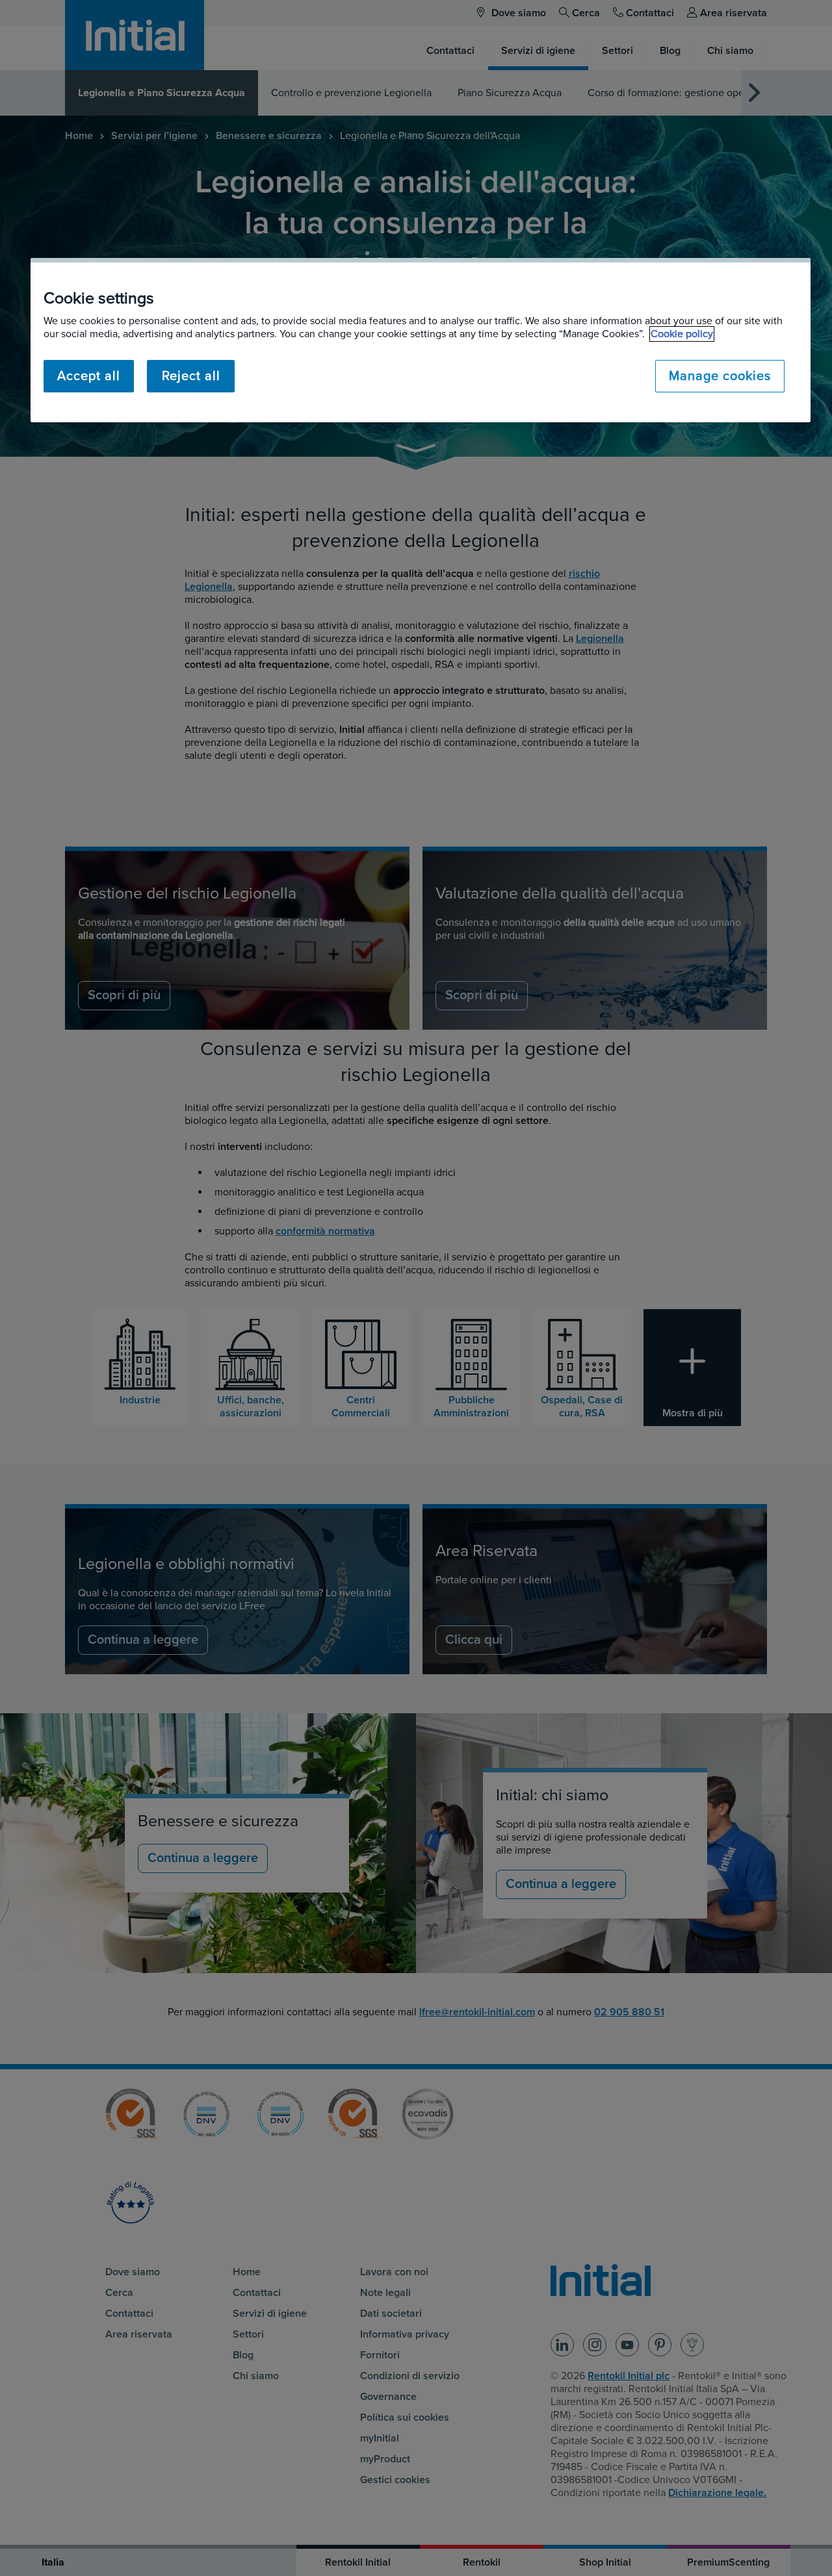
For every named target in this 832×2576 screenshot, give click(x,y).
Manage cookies (720, 376)
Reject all (191, 376)
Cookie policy (682, 334)
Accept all (89, 376)
